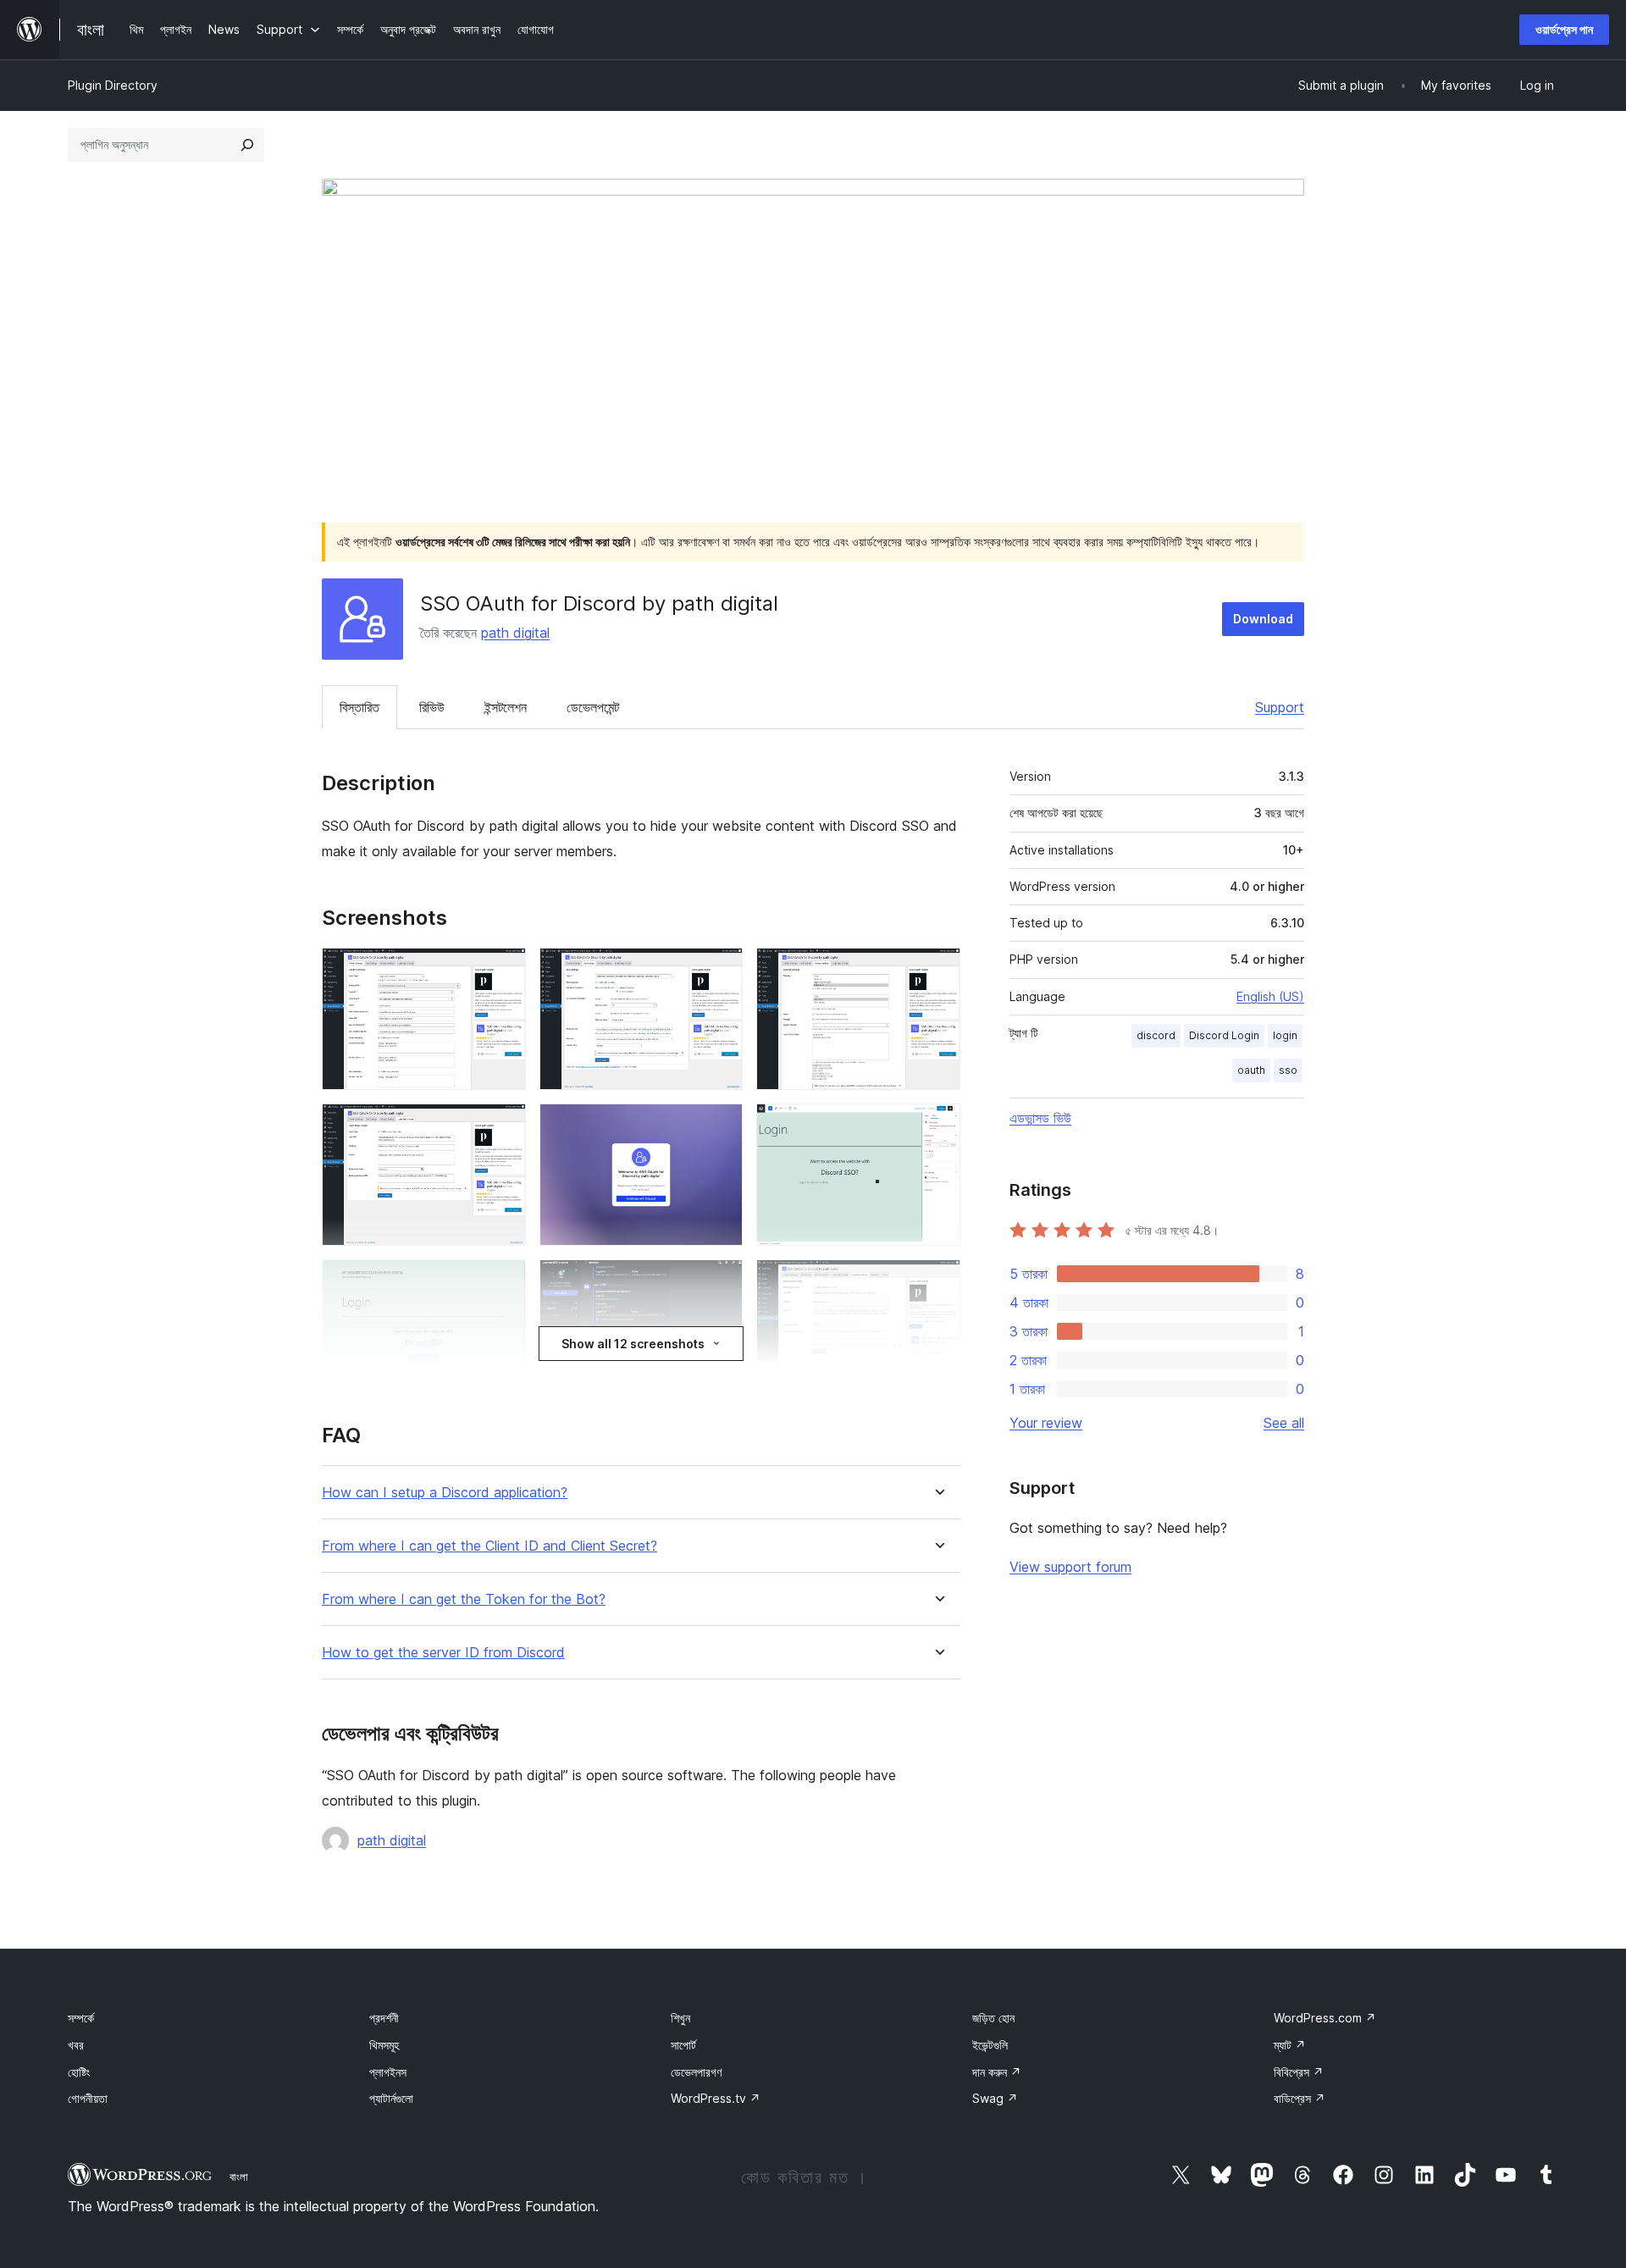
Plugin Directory (113, 85)
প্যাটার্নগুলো (391, 2098)
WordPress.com (1325, 2018)
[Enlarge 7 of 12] (503, 1282)
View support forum (1070, 1567)
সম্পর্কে (81, 2018)
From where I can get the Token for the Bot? (464, 1599)
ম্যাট (1290, 2045)
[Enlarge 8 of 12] (720, 1282)
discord (1156, 1035)
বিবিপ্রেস (1299, 2072)
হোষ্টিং (79, 2072)
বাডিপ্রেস (1300, 2098)
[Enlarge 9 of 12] (937, 1282)
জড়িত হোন (993, 2018)
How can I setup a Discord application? (445, 1493)
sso (1288, 1070)
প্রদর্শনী (384, 2018)
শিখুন (680, 2018)
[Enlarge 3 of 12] (937, 971)
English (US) (1270, 996)
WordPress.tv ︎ (716, 2098)
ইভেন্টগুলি (990, 2045)
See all (1284, 1423)
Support (1280, 707)
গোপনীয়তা (88, 2098)
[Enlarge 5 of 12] (720, 1126)
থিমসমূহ (384, 2045)
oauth (1251, 1070)
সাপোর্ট (683, 2045)
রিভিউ (432, 707)
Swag (995, 2098)
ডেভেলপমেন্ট (593, 707)
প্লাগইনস (388, 2072)
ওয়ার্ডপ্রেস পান (1564, 29)
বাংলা (239, 2177)
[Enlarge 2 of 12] (720, 971)
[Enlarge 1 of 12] (503, 971)
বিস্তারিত (359, 707)
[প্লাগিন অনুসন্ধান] (247, 145)
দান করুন (997, 2072)
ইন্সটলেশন (506, 707)
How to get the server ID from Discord (443, 1653)
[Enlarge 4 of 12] (503, 1126)
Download (1263, 619)
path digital (515, 633)
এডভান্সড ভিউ (1040, 1118)
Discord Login (1224, 1035)
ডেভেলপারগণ (696, 2072)
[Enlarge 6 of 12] (937, 1126)
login (1285, 1035)
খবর (76, 2045)
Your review (1046, 1423)
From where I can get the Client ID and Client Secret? (489, 1546)
